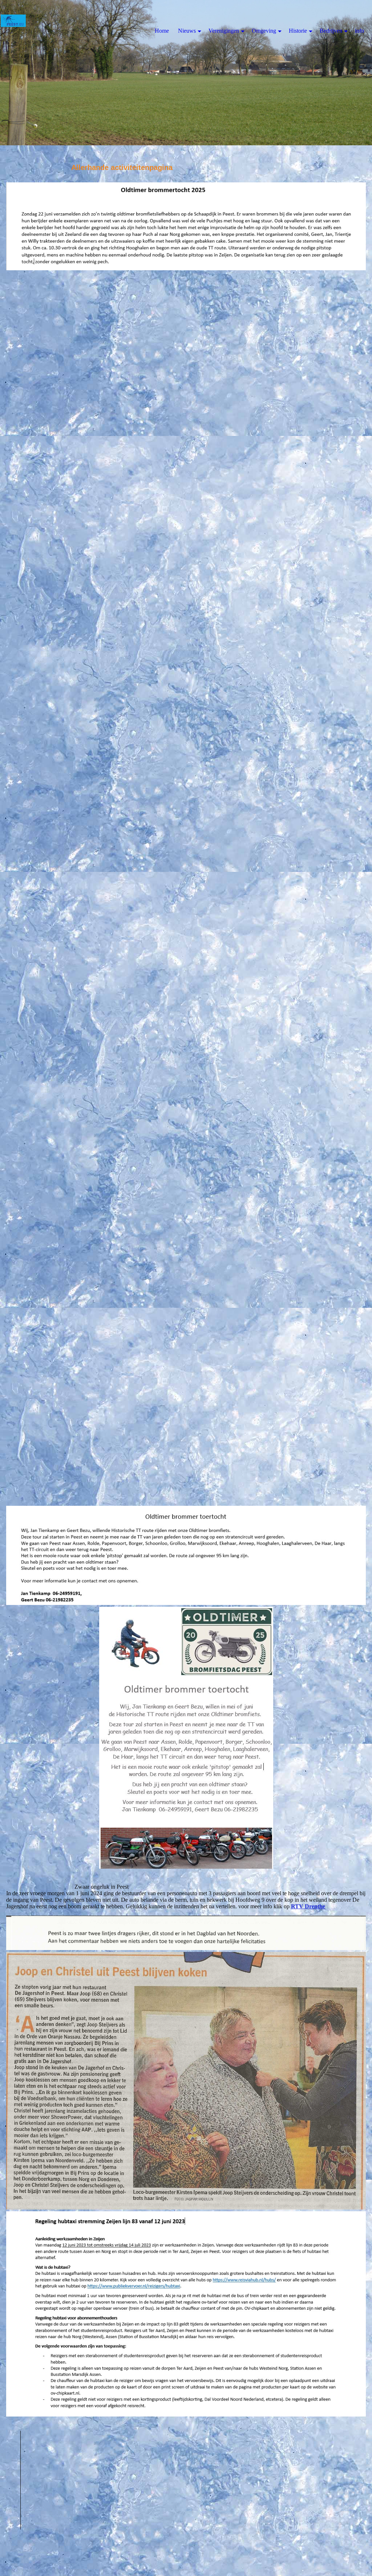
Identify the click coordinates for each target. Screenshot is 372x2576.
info (359, 31)
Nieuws (187, 31)
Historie (298, 31)
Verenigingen (224, 31)
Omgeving (264, 31)
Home (162, 31)
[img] (186, 73)
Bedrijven (331, 31)
